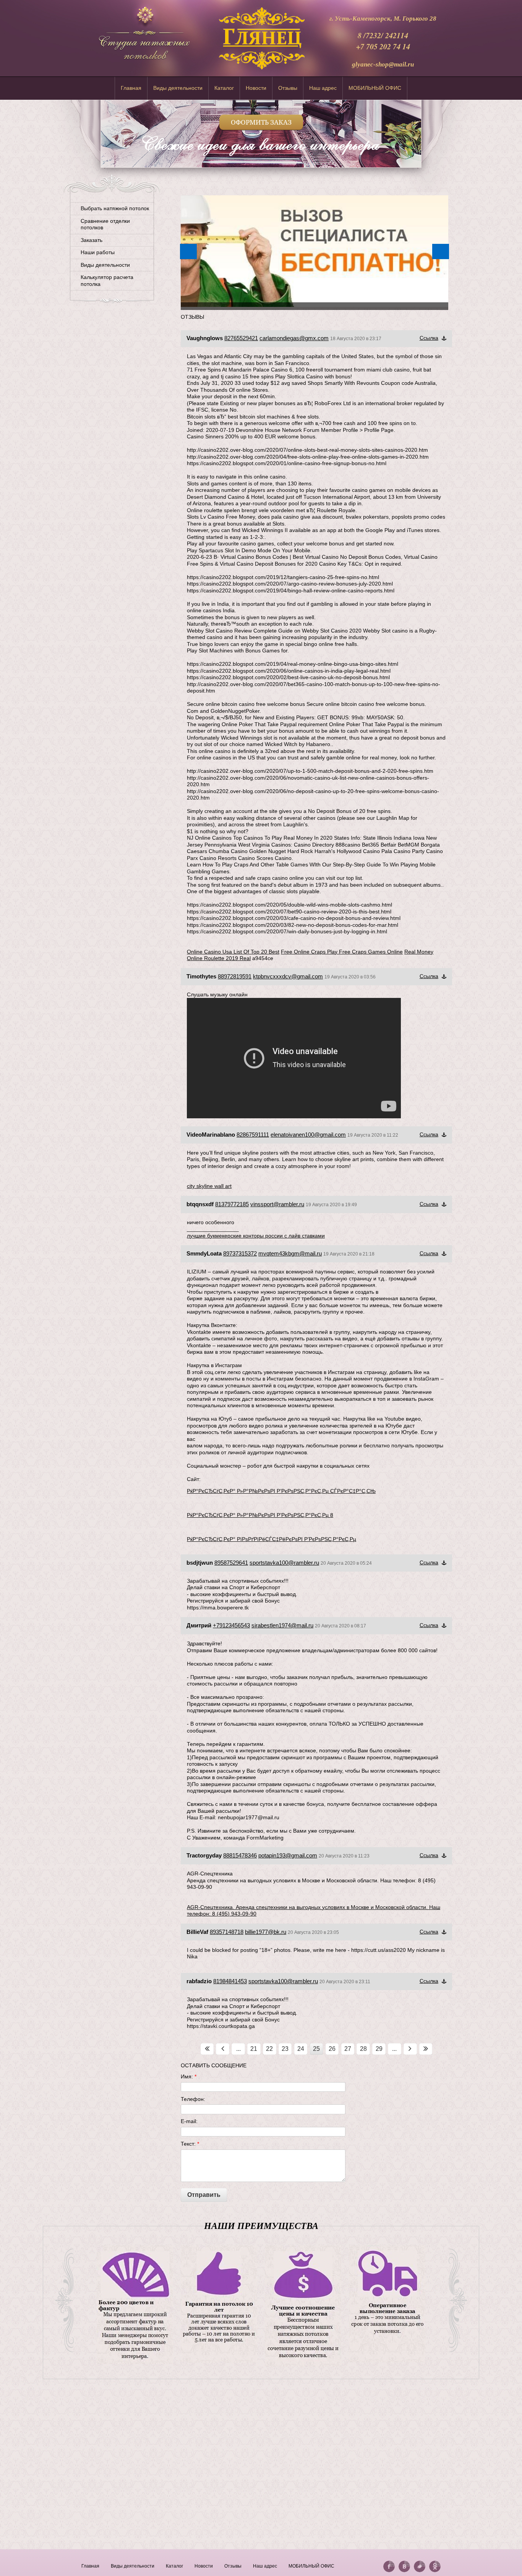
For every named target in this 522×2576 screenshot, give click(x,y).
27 (348, 2049)
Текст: (190, 2144)
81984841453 (230, 1981)
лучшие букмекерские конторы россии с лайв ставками (256, 1236)
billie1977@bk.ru (266, 1932)
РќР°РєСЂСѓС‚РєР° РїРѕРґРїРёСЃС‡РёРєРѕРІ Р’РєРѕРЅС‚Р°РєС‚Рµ (272, 1539)
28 (363, 2049)
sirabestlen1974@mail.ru (282, 1625)
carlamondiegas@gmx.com (294, 338)
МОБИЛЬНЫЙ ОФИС (375, 88)
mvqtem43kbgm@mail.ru (290, 1253)
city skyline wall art (209, 1186)
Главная (131, 88)
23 (285, 2049)
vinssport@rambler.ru (277, 1204)
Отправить (204, 2195)
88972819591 (235, 976)
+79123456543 (231, 1625)
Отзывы (288, 88)
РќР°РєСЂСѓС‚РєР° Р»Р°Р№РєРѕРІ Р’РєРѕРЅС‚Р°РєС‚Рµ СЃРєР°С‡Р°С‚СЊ (281, 1491)
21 (254, 2049)
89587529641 (231, 1563)
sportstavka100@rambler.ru (284, 1563)
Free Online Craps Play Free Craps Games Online (342, 952)
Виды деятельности (178, 88)
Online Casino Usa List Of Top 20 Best (233, 952)
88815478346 (240, 1855)
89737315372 (240, 1253)
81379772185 (232, 1204)
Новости (256, 88)
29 (379, 2049)
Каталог (224, 88)
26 (332, 2049)
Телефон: (193, 2099)
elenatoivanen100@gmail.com (308, 1135)
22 (269, 2049)
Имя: (189, 2076)
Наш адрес (323, 88)
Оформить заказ (261, 122)
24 (301, 2049)
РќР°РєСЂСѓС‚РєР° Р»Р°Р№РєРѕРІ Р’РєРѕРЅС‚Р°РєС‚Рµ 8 (260, 1515)
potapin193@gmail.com (288, 1855)
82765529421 (241, 338)
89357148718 (227, 1932)
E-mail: (189, 2121)
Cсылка (429, 338)
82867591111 (253, 1135)
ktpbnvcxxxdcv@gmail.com (288, 976)
